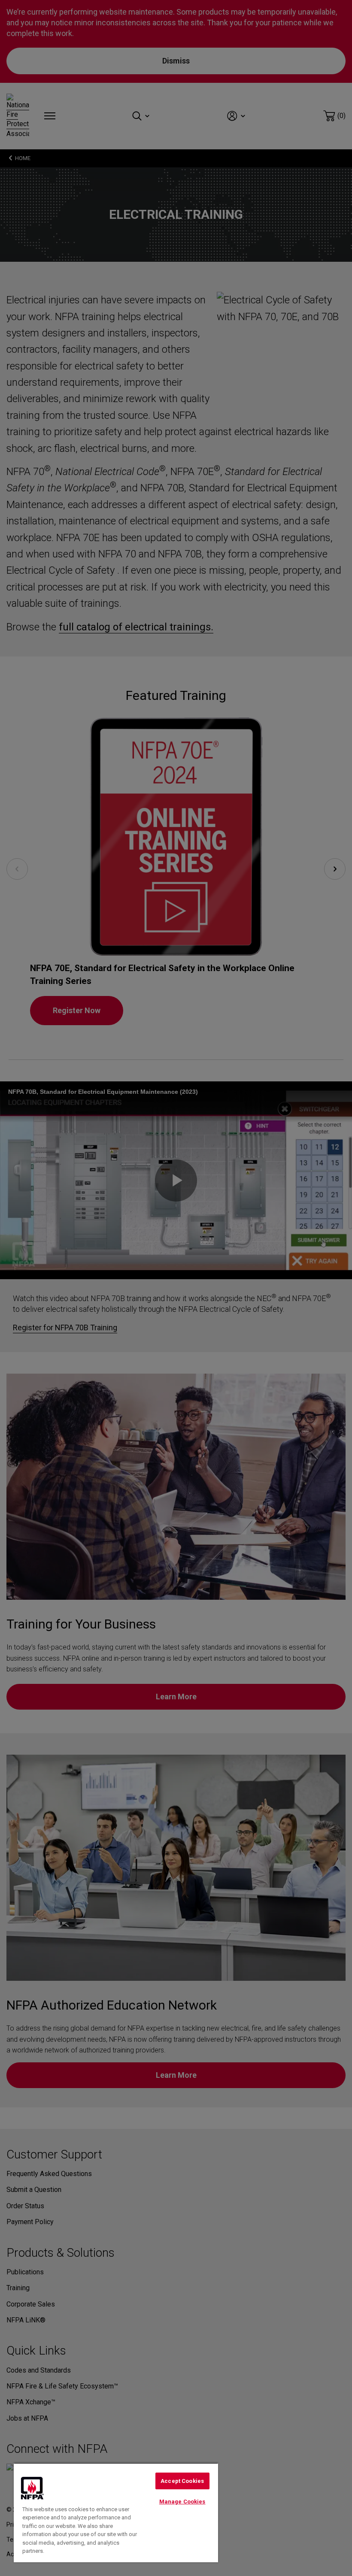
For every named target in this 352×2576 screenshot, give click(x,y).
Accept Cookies (182, 2481)
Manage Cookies (182, 2502)
